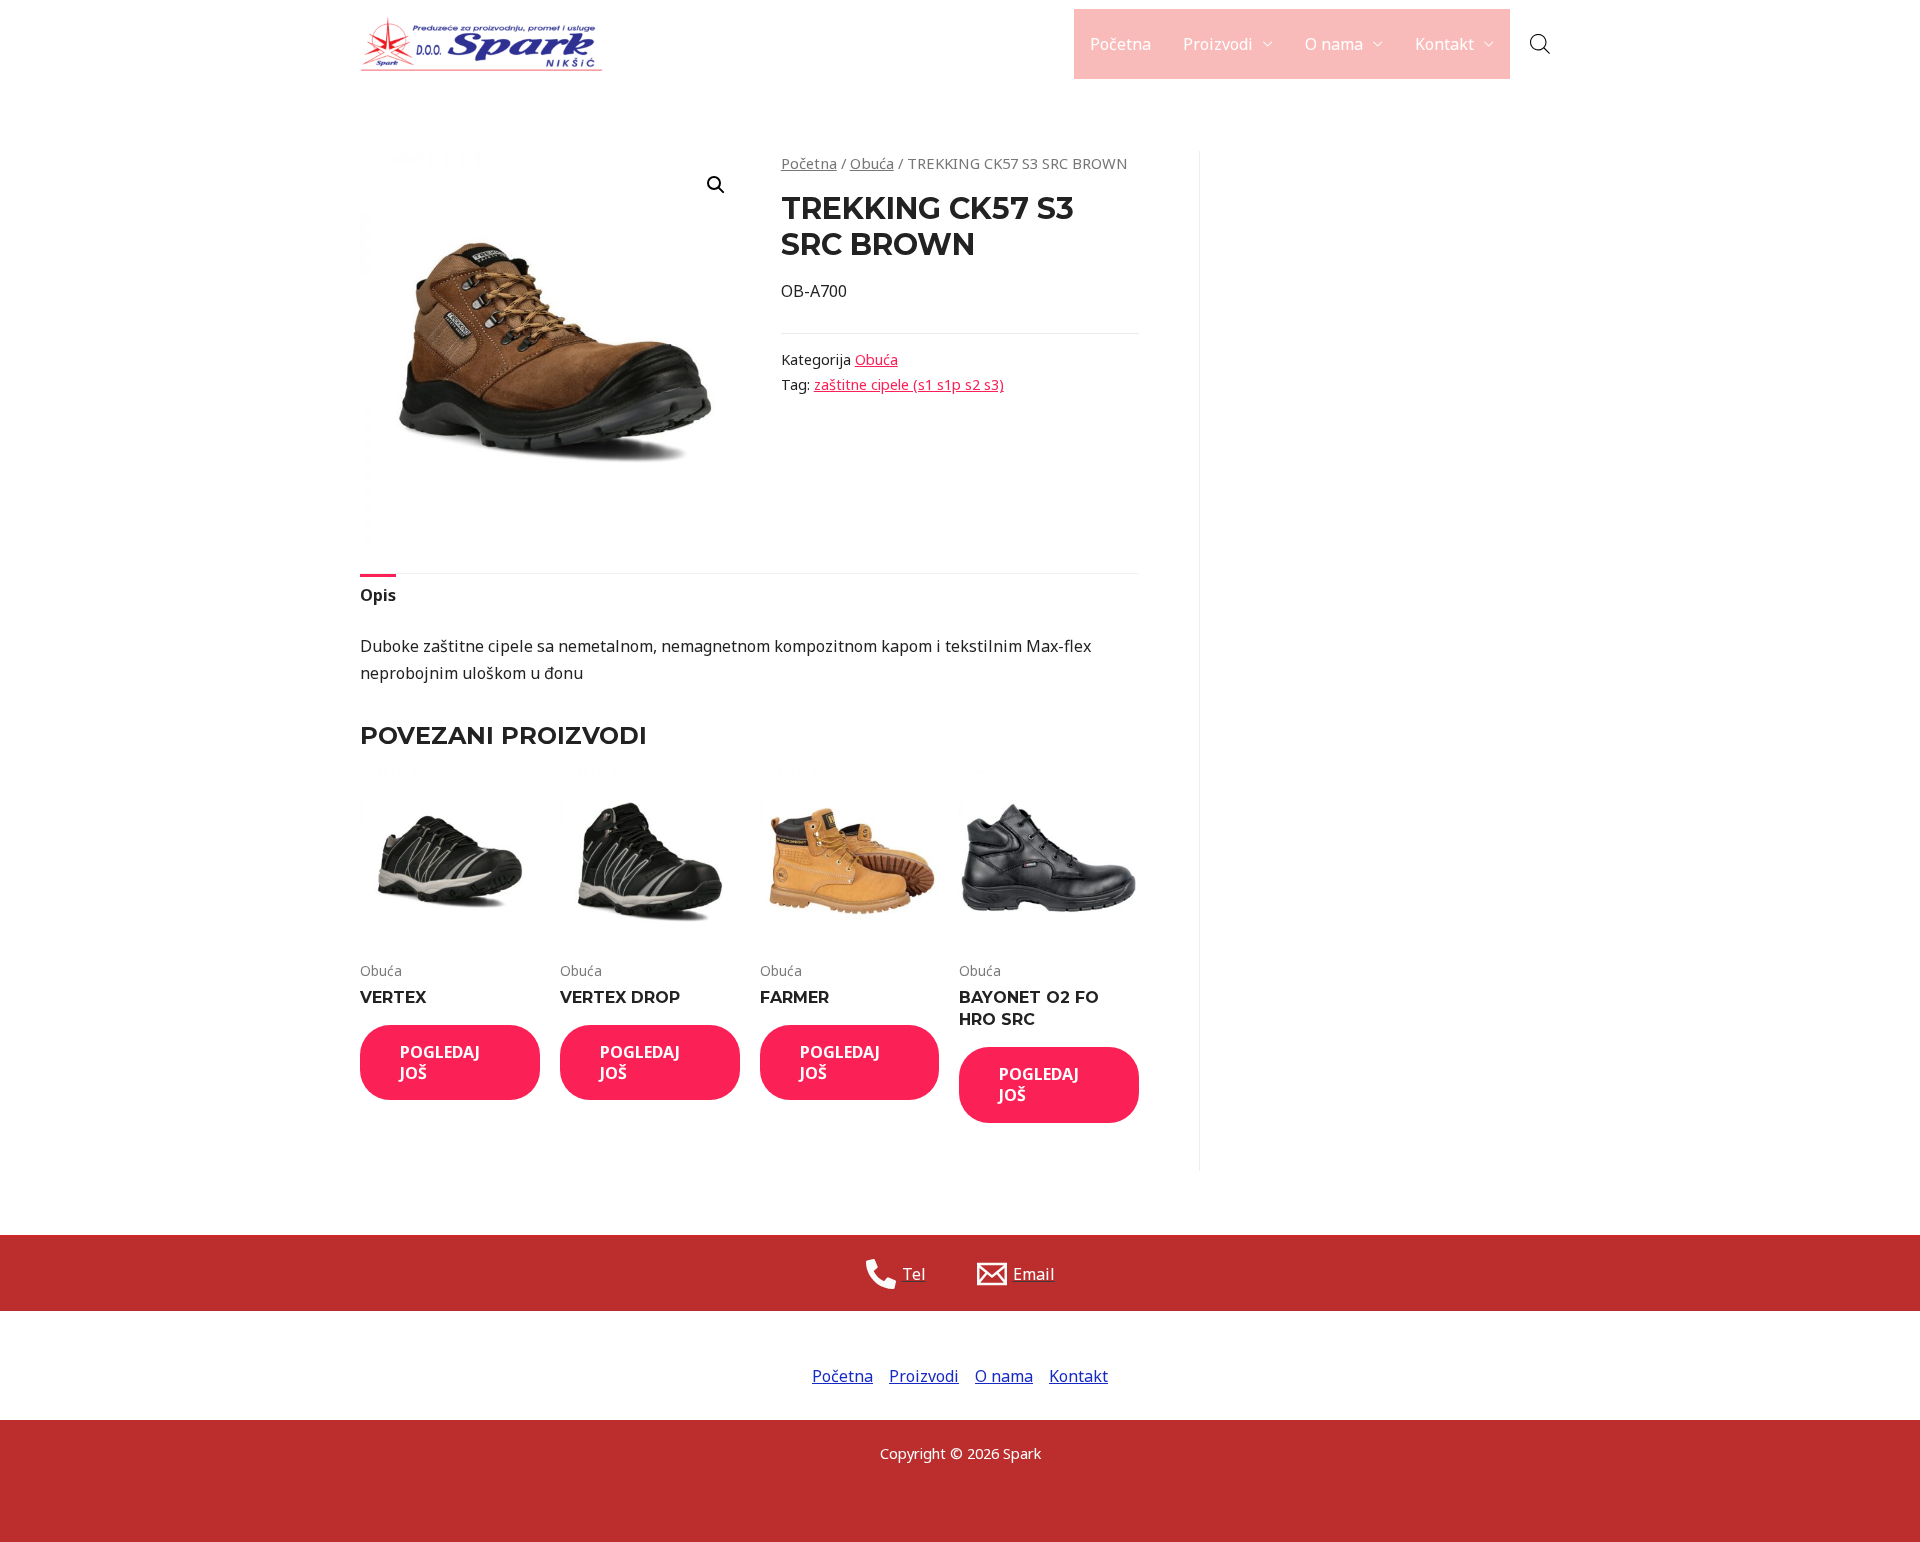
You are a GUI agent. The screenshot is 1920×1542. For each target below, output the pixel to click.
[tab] (378, 595)
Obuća (872, 163)
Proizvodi (1218, 44)
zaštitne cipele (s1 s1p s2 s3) (909, 384)
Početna (1120, 44)
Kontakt (1444, 44)
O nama (1334, 44)
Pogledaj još (440, 1062)
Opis (378, 595)
